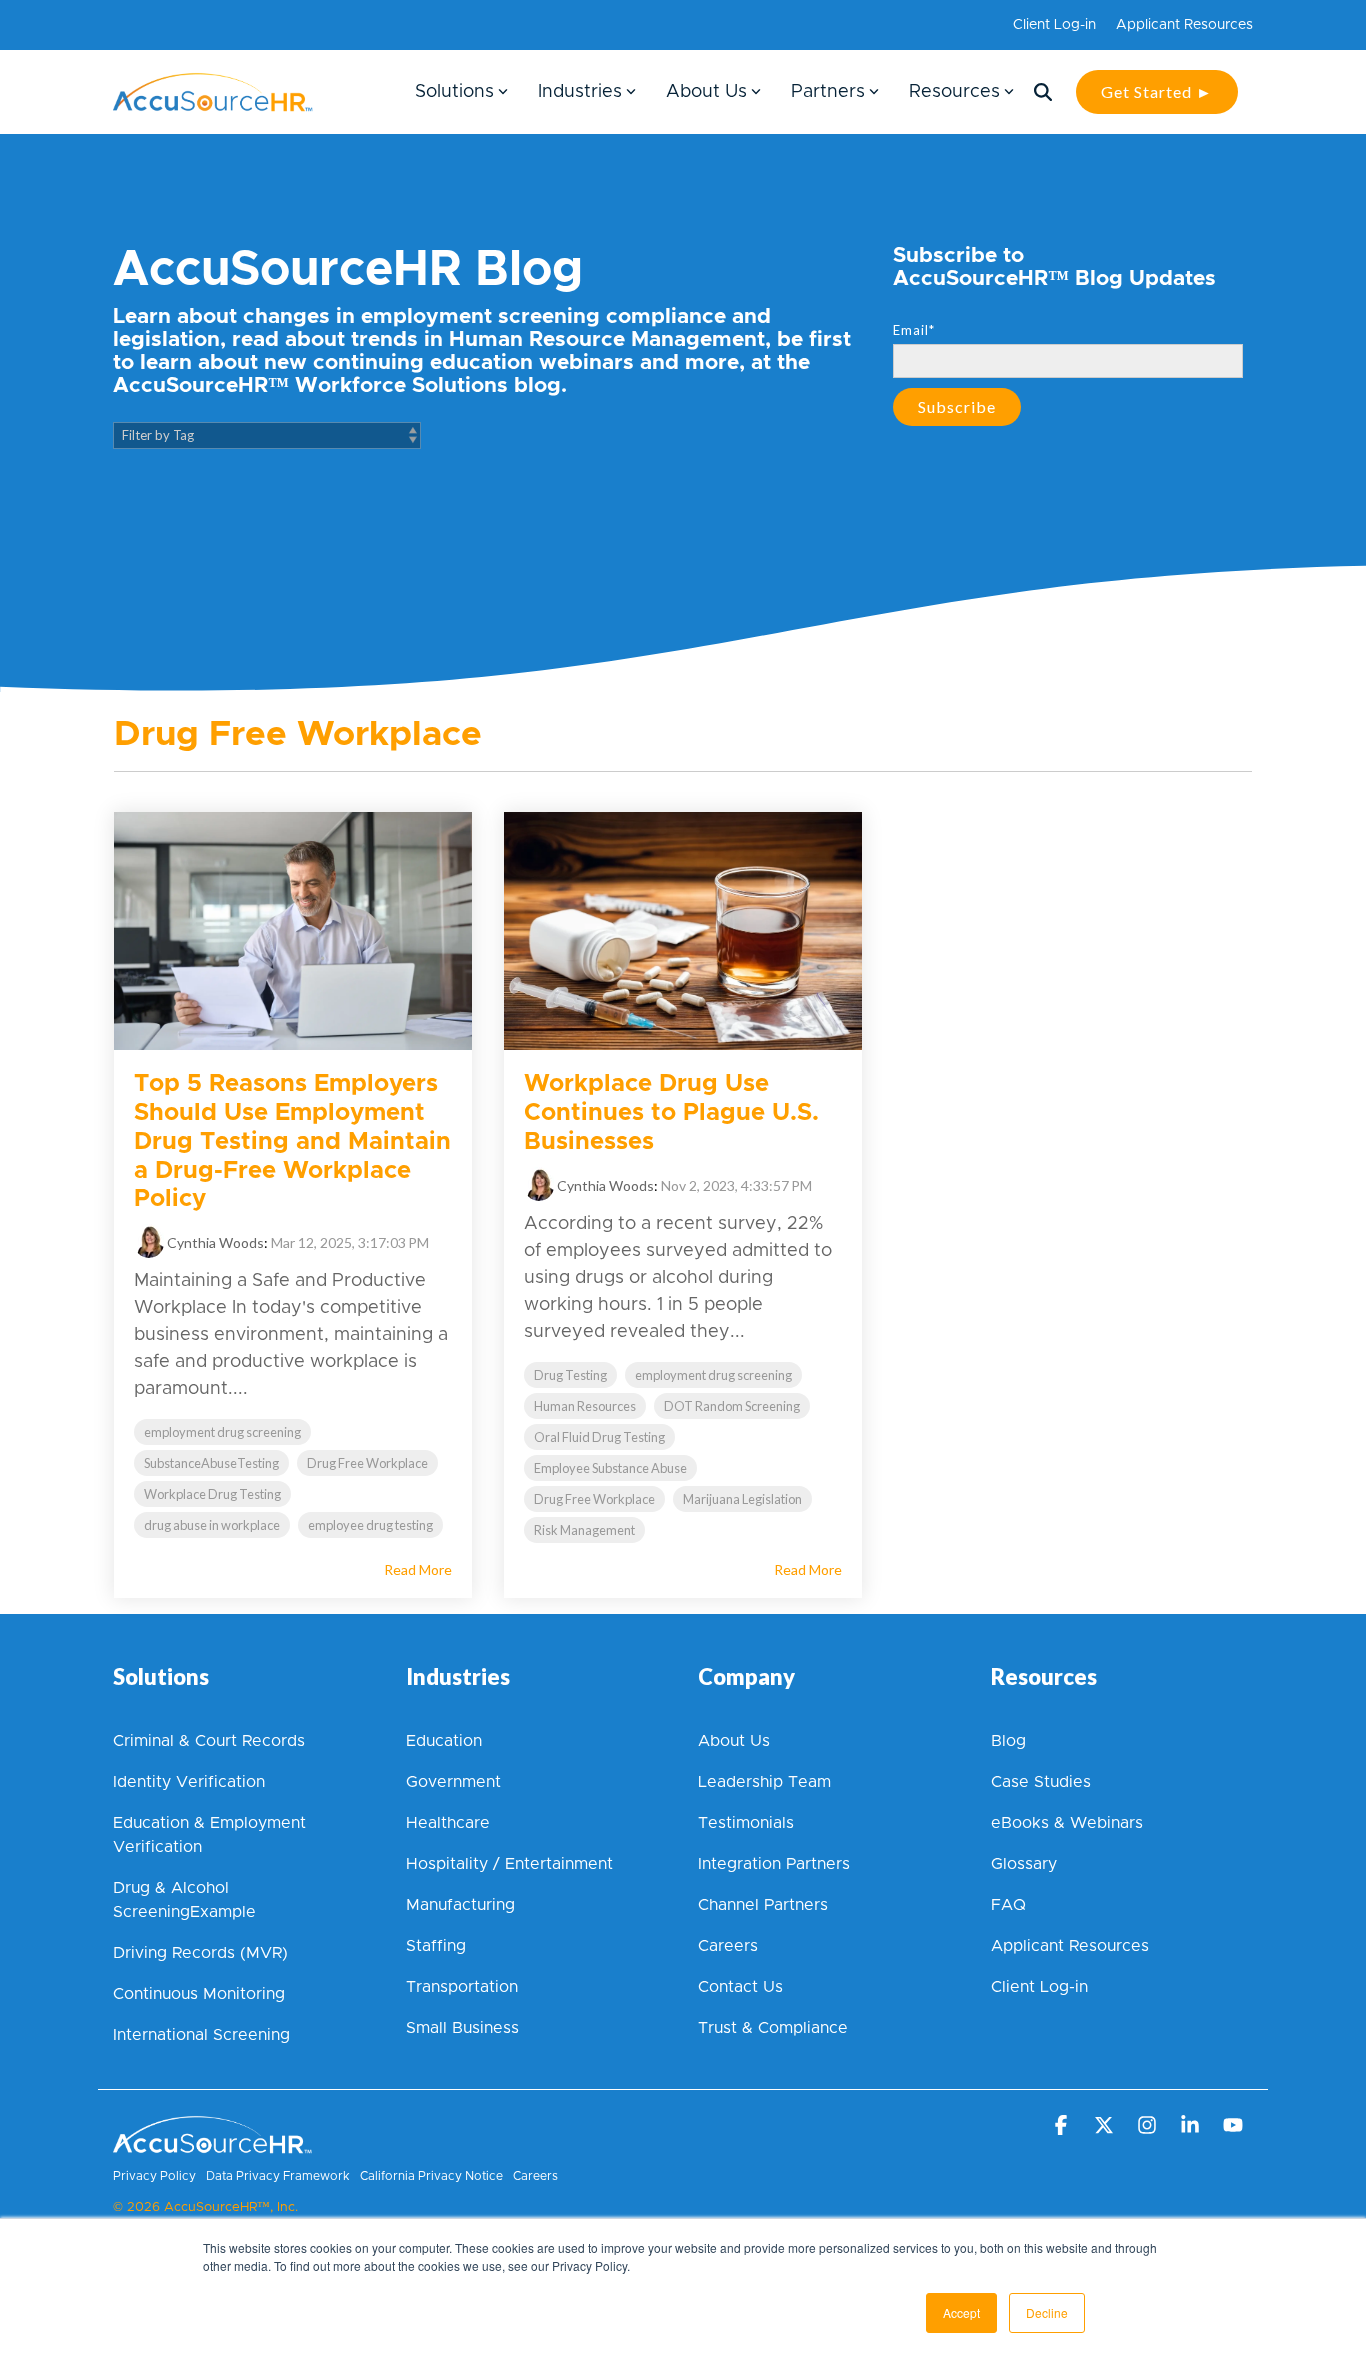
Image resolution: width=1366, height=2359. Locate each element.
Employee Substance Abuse (610, 1468)
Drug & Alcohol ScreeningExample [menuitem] (184, 1900)
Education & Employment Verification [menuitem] (212, 1835)
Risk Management (584, 1530)
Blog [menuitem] (1008, 1741)
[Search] (1043, 92)
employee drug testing (370, 1525)
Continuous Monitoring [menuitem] (199, 1994)
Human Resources (585, 1406)
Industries (580, 92)
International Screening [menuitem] (201, 2035)
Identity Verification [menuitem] (191, 1782)
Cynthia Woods (214, 1242)
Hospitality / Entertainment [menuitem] (509, 1864)
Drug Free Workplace (367, 1463)
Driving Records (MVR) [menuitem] (200, 1953)
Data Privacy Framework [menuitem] (278, 2176)
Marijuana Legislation (742, 1499)
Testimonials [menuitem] (746, 1823)
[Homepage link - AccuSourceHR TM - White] (213, 2144)
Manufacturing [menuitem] (460, 1905)
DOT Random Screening (732, 1406)
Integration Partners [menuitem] (774, 1864)
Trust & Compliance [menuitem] (773, 2028)
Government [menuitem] (453, 1782)
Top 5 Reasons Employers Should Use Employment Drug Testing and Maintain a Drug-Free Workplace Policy (292, 1141)
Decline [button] (1047, 2312)
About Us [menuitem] (734, 1741)
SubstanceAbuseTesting (211, 1463)
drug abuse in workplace (212, 1525)
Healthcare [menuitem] (448, 1823)
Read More (418, 1570)
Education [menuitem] (444, 1741)
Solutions (454, 92)
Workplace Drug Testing (212, 1494)
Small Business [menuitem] (462, 2028)
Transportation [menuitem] (462, 1987)
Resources (954, 92)
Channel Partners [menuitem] (763, 1905)
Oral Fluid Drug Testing (599, 1437)
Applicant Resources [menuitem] (1184, 25)
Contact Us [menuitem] (740, 1987)
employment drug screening (222, 1432)
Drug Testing (570, 1375)
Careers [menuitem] (728, 1946)
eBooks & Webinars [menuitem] (1067, 1823)
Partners (828, 92)
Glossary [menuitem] (1024, 1864)
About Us (706, 92)
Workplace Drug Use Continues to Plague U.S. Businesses (671, 1113)
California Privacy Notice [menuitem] (431, 2176)
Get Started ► (1157, 91)
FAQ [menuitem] (1008, 1905)
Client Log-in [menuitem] (1054, 25)
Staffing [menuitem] (436, 1946)
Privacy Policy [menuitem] (154, 2176)
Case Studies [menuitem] (1041, 1782)
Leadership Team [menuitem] (764, 1782)
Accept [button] (961, 2312)
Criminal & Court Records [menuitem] (209, 1741)
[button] (1062, 2126)
